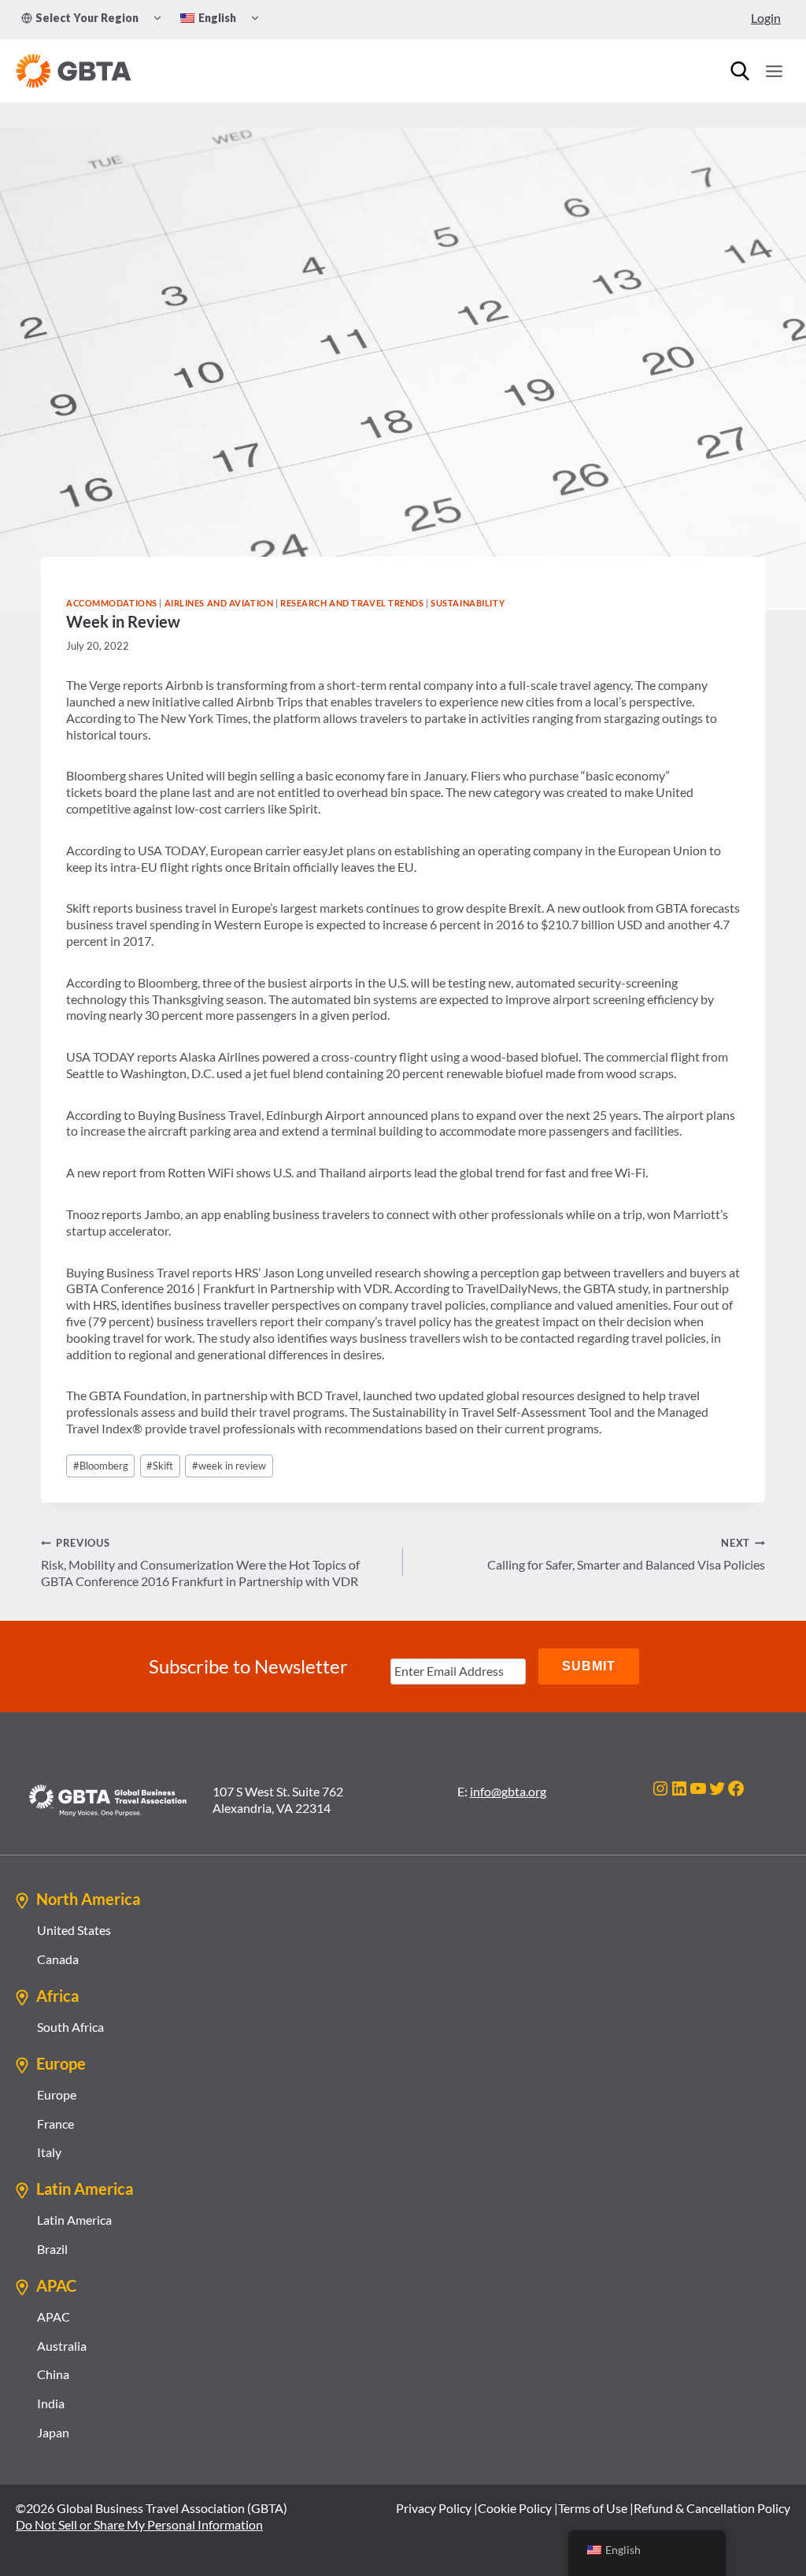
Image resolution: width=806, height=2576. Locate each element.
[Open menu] (774, 71)
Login (766, 18)
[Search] (740, 71)
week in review (229, 1466)
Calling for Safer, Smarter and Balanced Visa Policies (626, 1554)
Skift (160, 1466)
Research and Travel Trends (352, 603)
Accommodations (112, 603)
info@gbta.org (508, 1791)
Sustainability (468, 603)
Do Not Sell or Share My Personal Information (139, 2524)
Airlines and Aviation (219, 603)
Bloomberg (101, 1466)
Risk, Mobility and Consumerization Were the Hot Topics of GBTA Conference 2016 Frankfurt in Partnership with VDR (200, 1562)
